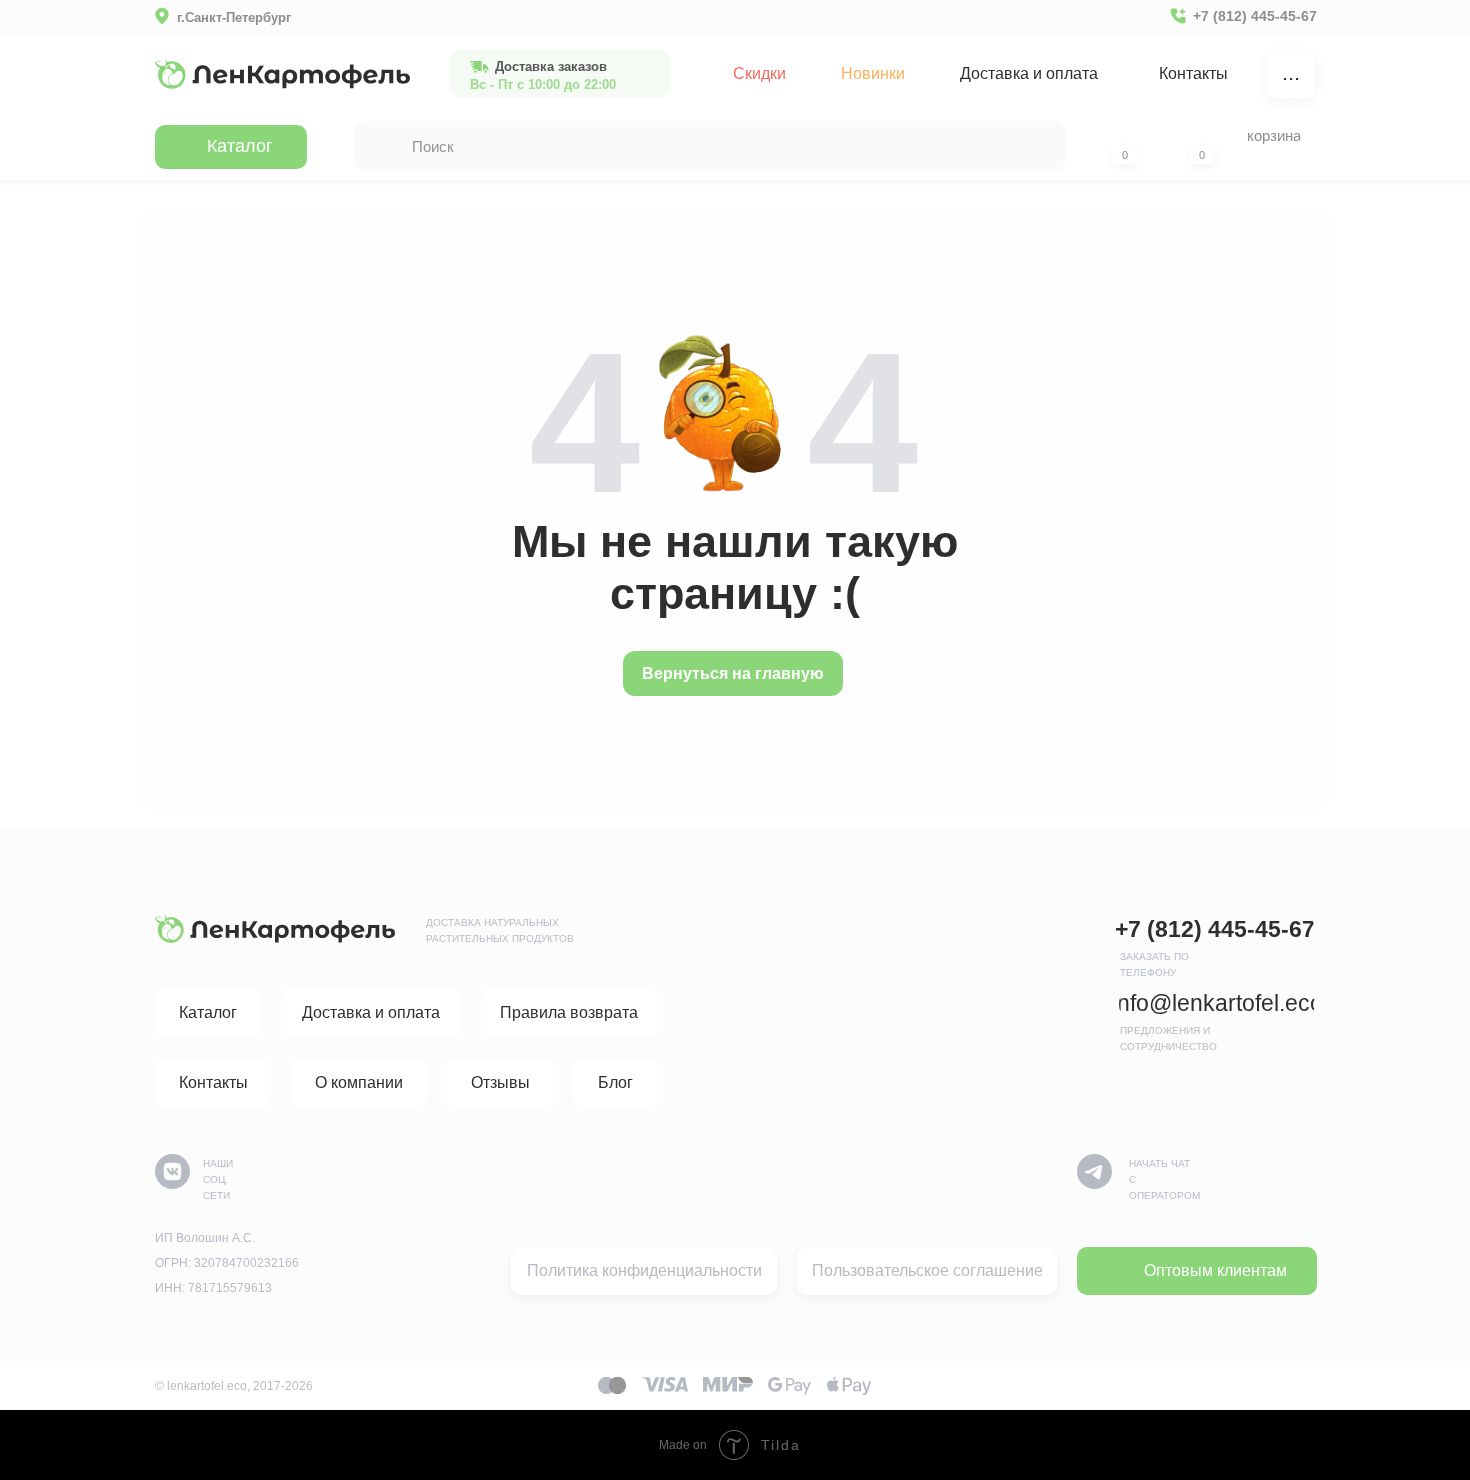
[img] (282, 74)
